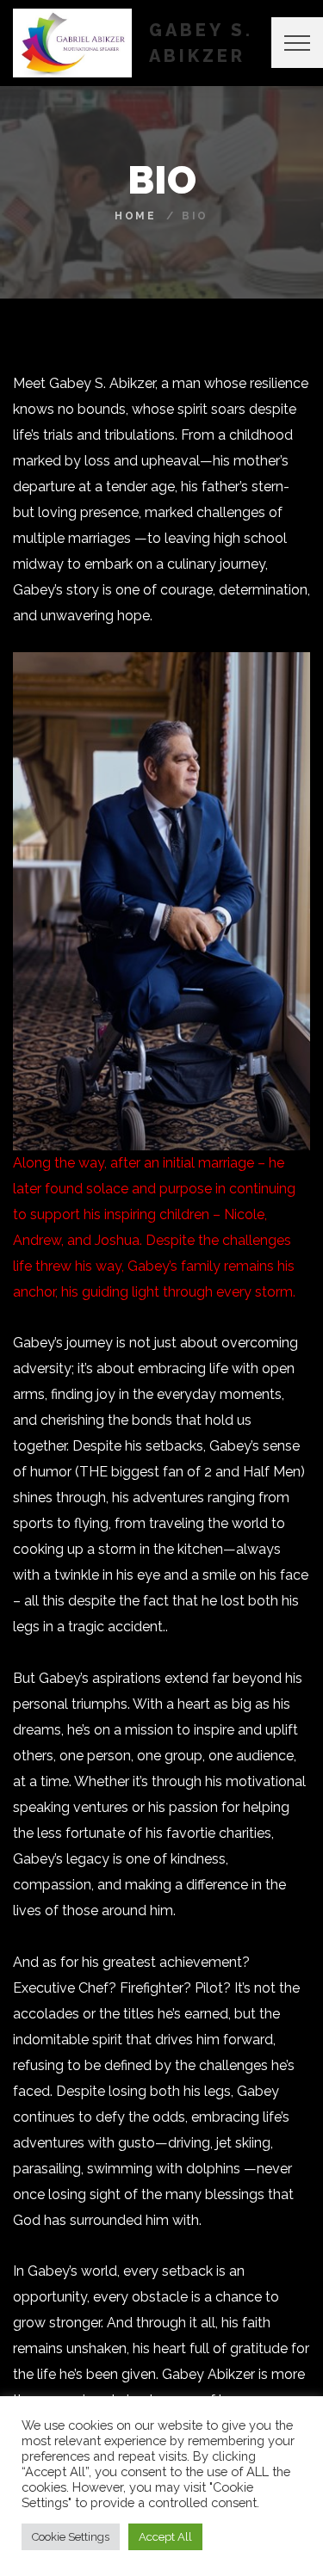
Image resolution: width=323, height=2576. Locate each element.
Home (135, 216)
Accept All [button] (165, 2537)
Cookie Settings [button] (71, 2537)
